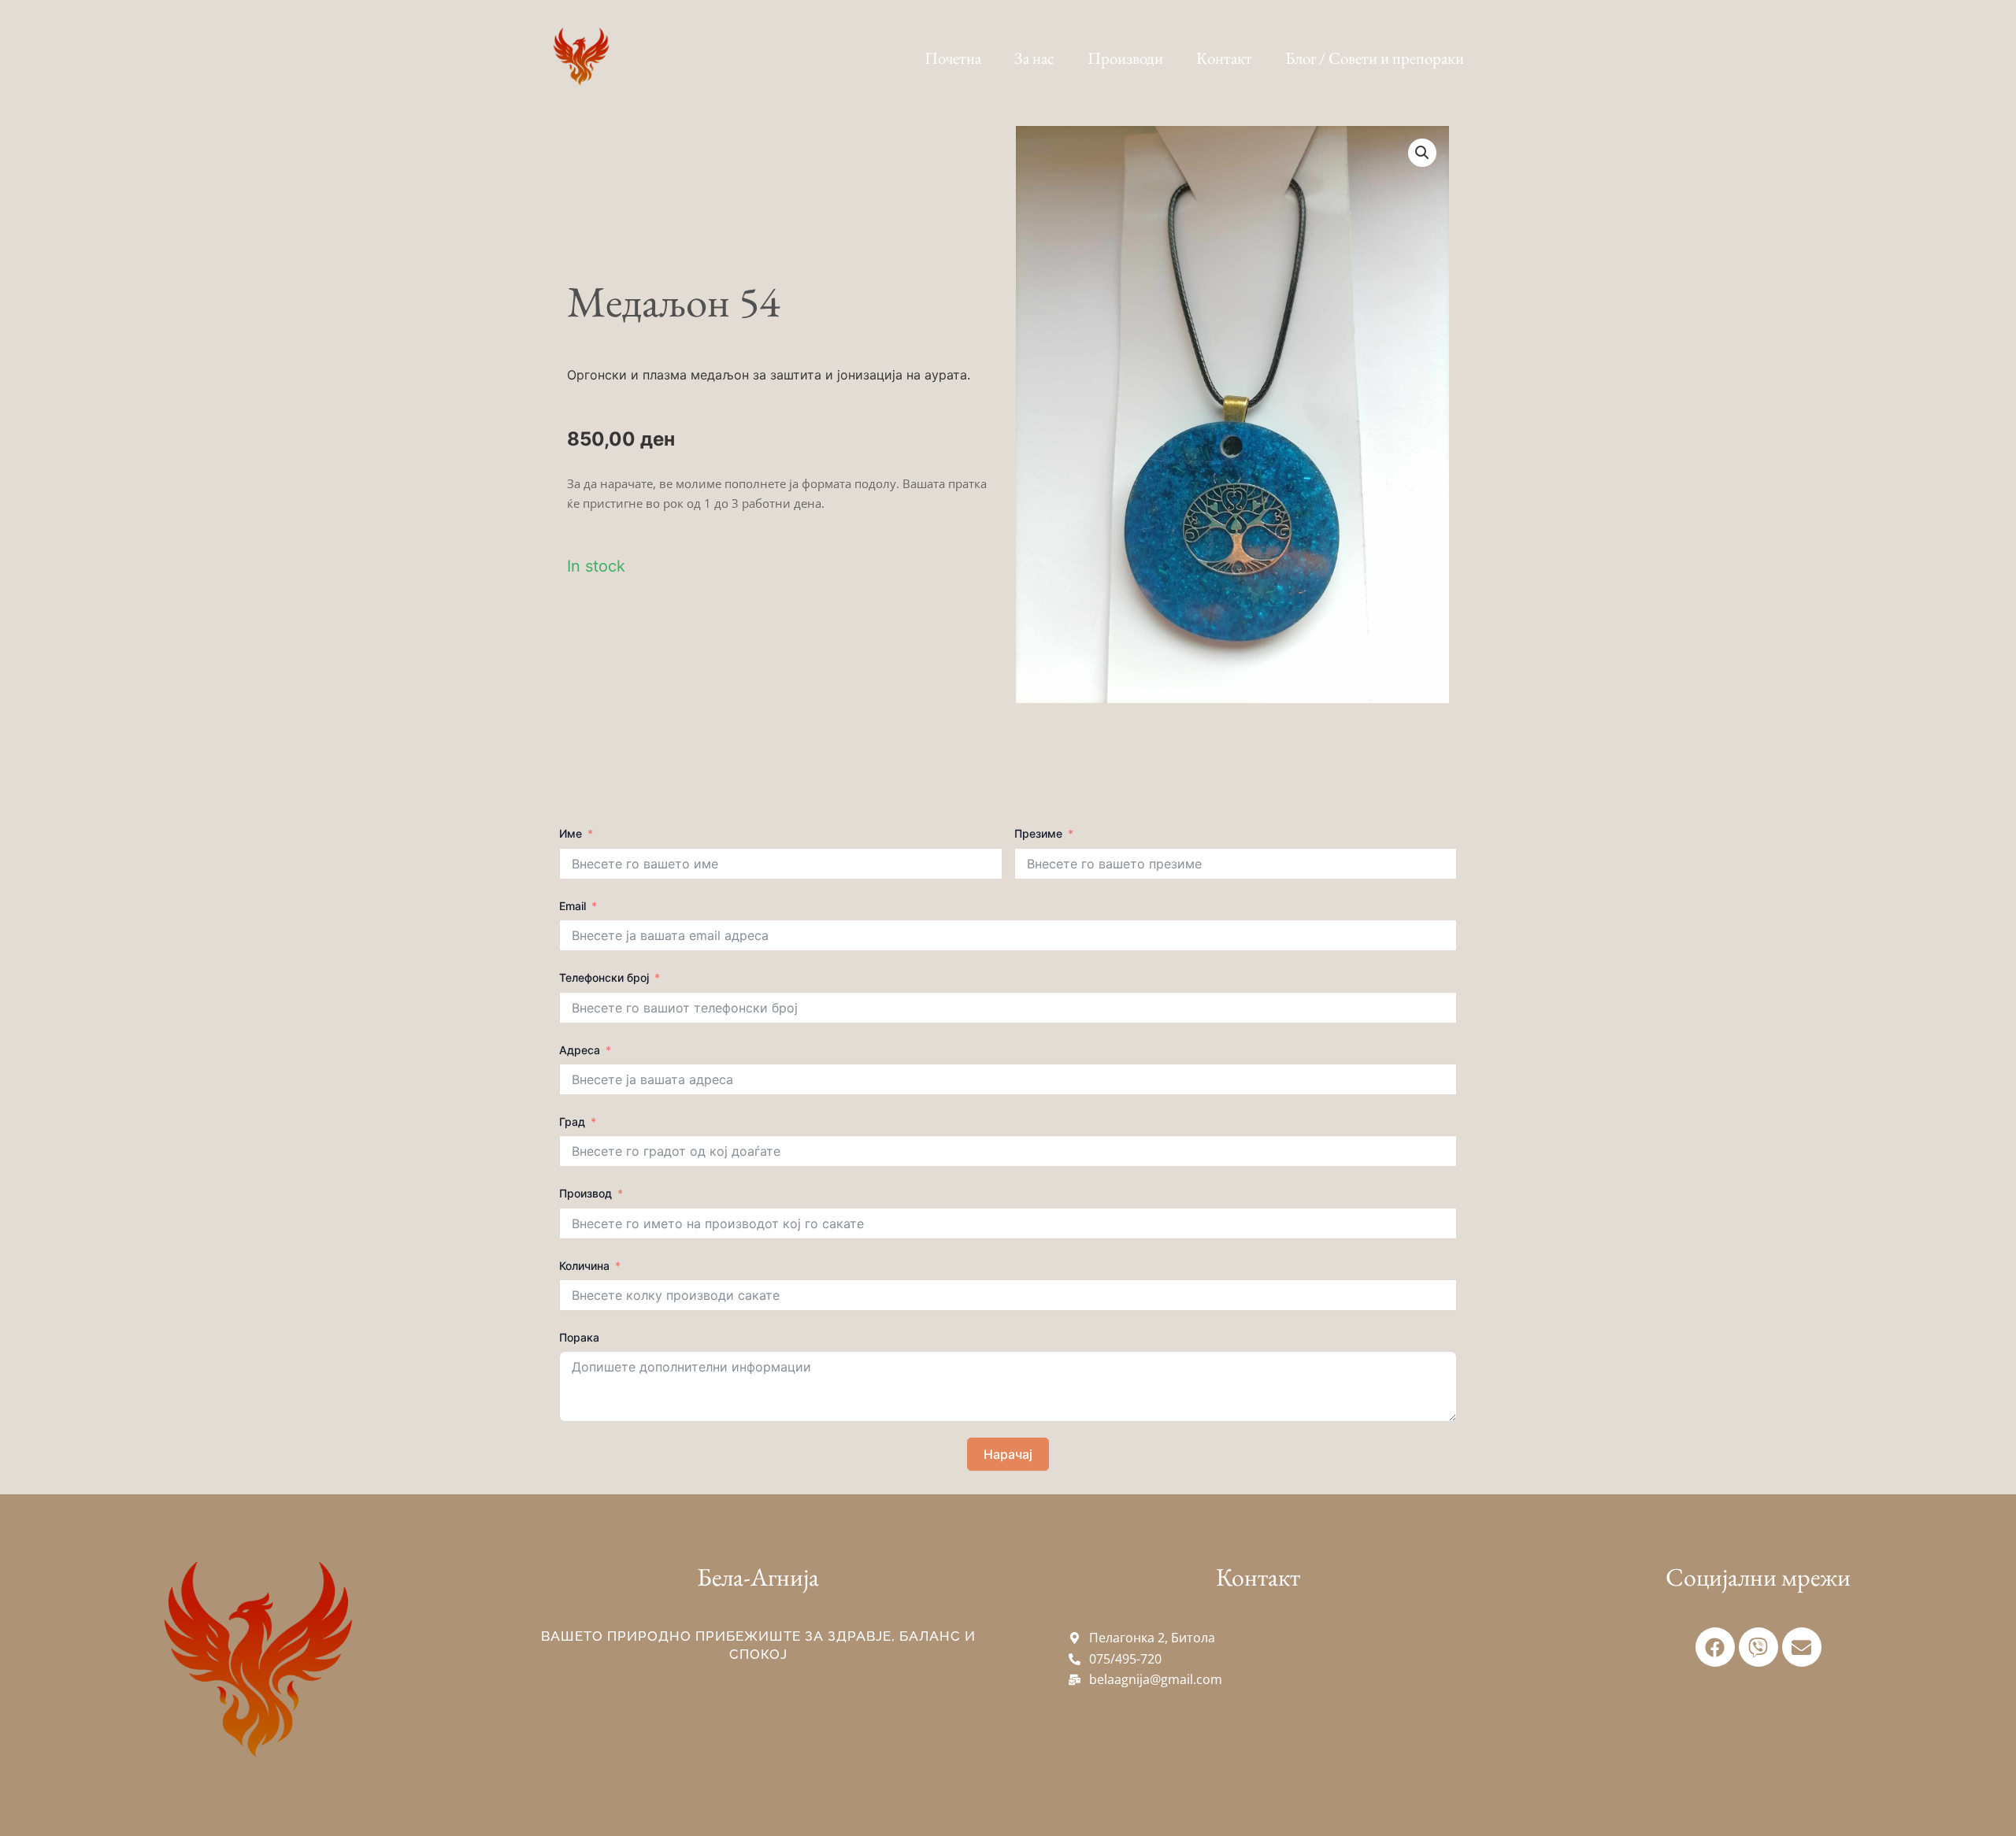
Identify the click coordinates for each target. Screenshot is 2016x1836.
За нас (1034, 58)
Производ (586, 1193)
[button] (1422, 153)
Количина (584, 1266)
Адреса (580, 1050)
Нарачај (1008, 1454)
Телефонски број (604, 977)
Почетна (953, 58)
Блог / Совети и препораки (1375, 58)
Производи (1125, 58)
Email (573, 906)
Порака (579, 1337)
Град (572, 1122)
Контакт (1224, 58)
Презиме (1038, 833)
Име (571, 833)
